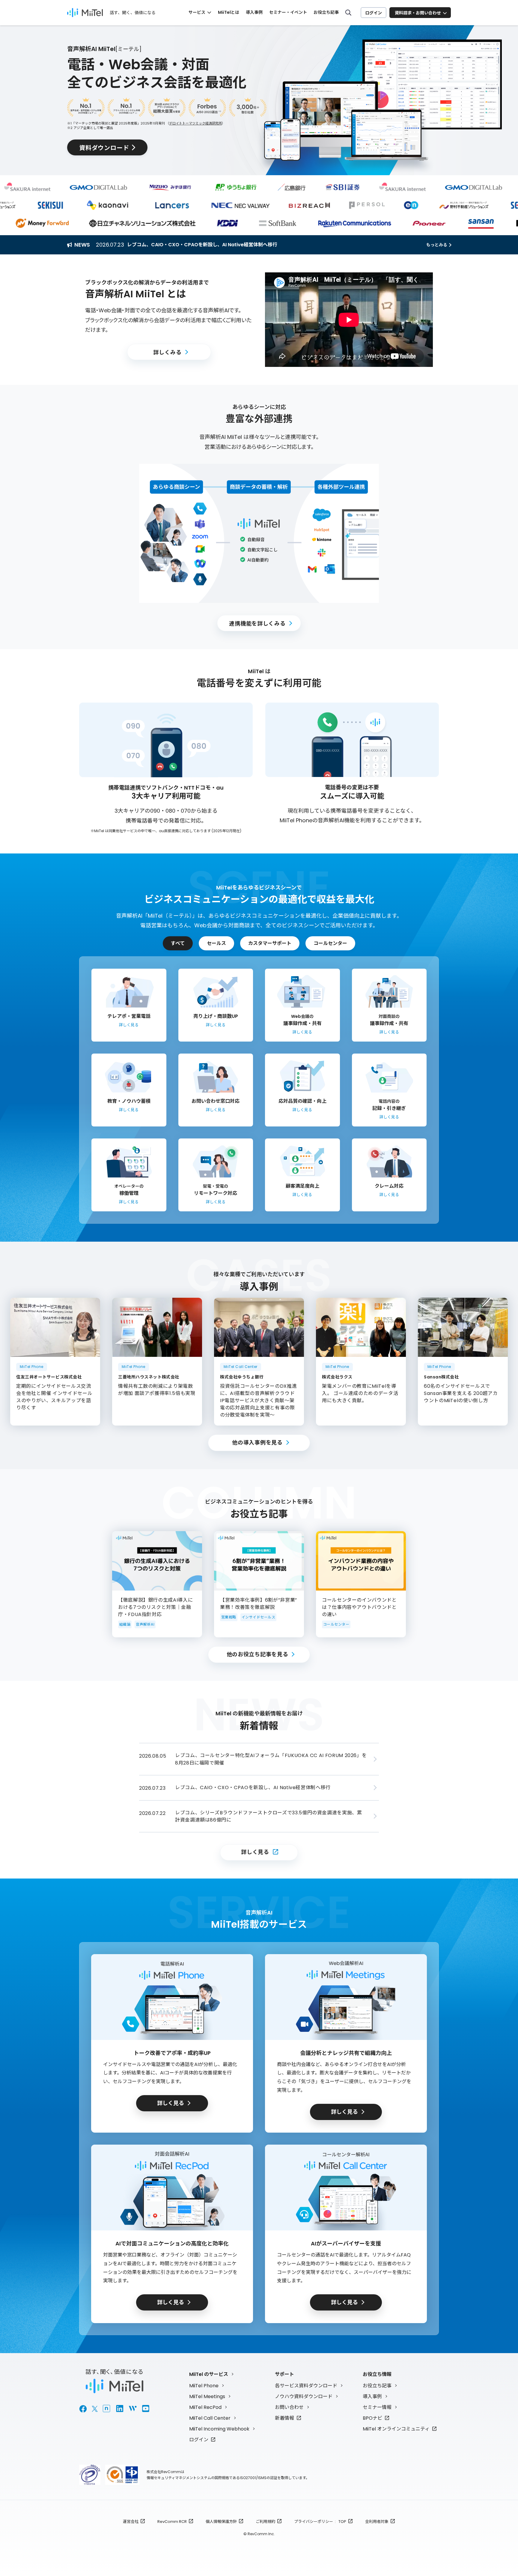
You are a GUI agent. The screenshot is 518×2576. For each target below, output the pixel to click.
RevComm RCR (172, 2522)
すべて (178, 943)
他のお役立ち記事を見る (258, 1654)
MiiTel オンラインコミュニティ (396, 2429)
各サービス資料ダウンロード (306, 2386)
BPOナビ (372, 2418)
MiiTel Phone (204, 2386)
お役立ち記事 (326, 12)
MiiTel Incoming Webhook (219, 2429)
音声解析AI (145, 1624)
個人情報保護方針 (221, 2522)
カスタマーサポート (270, 943)
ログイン (374, 13)
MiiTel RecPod (205, 2407)
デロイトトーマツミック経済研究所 (195, 123)
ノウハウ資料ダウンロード (304, 2396)
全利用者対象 (377, 2522)
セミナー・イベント (288, 12)
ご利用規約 (265, 2522)
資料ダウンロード (104, 147)
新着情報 (284, 2418)
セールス (216, 943)
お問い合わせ (289, 2407)
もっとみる (437, 245)
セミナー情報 (377, 2407)
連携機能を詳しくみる (257, 623)
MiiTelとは (229, 12)
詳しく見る (255, 1852)
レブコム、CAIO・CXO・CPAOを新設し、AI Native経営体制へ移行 (202, 245)
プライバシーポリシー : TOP (320, 2522)
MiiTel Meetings (207, 2396)
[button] (349, 320)
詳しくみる (167, 352)
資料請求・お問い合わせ (418, 13)
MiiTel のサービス (209, 2374)
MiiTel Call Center (210, 2418)
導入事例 (254, 12)
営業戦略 (229, 1617)
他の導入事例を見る (257, 1442)
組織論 (125, 1624)
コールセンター (330, 943)
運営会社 (131, 2522)
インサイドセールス (258, 1617)
